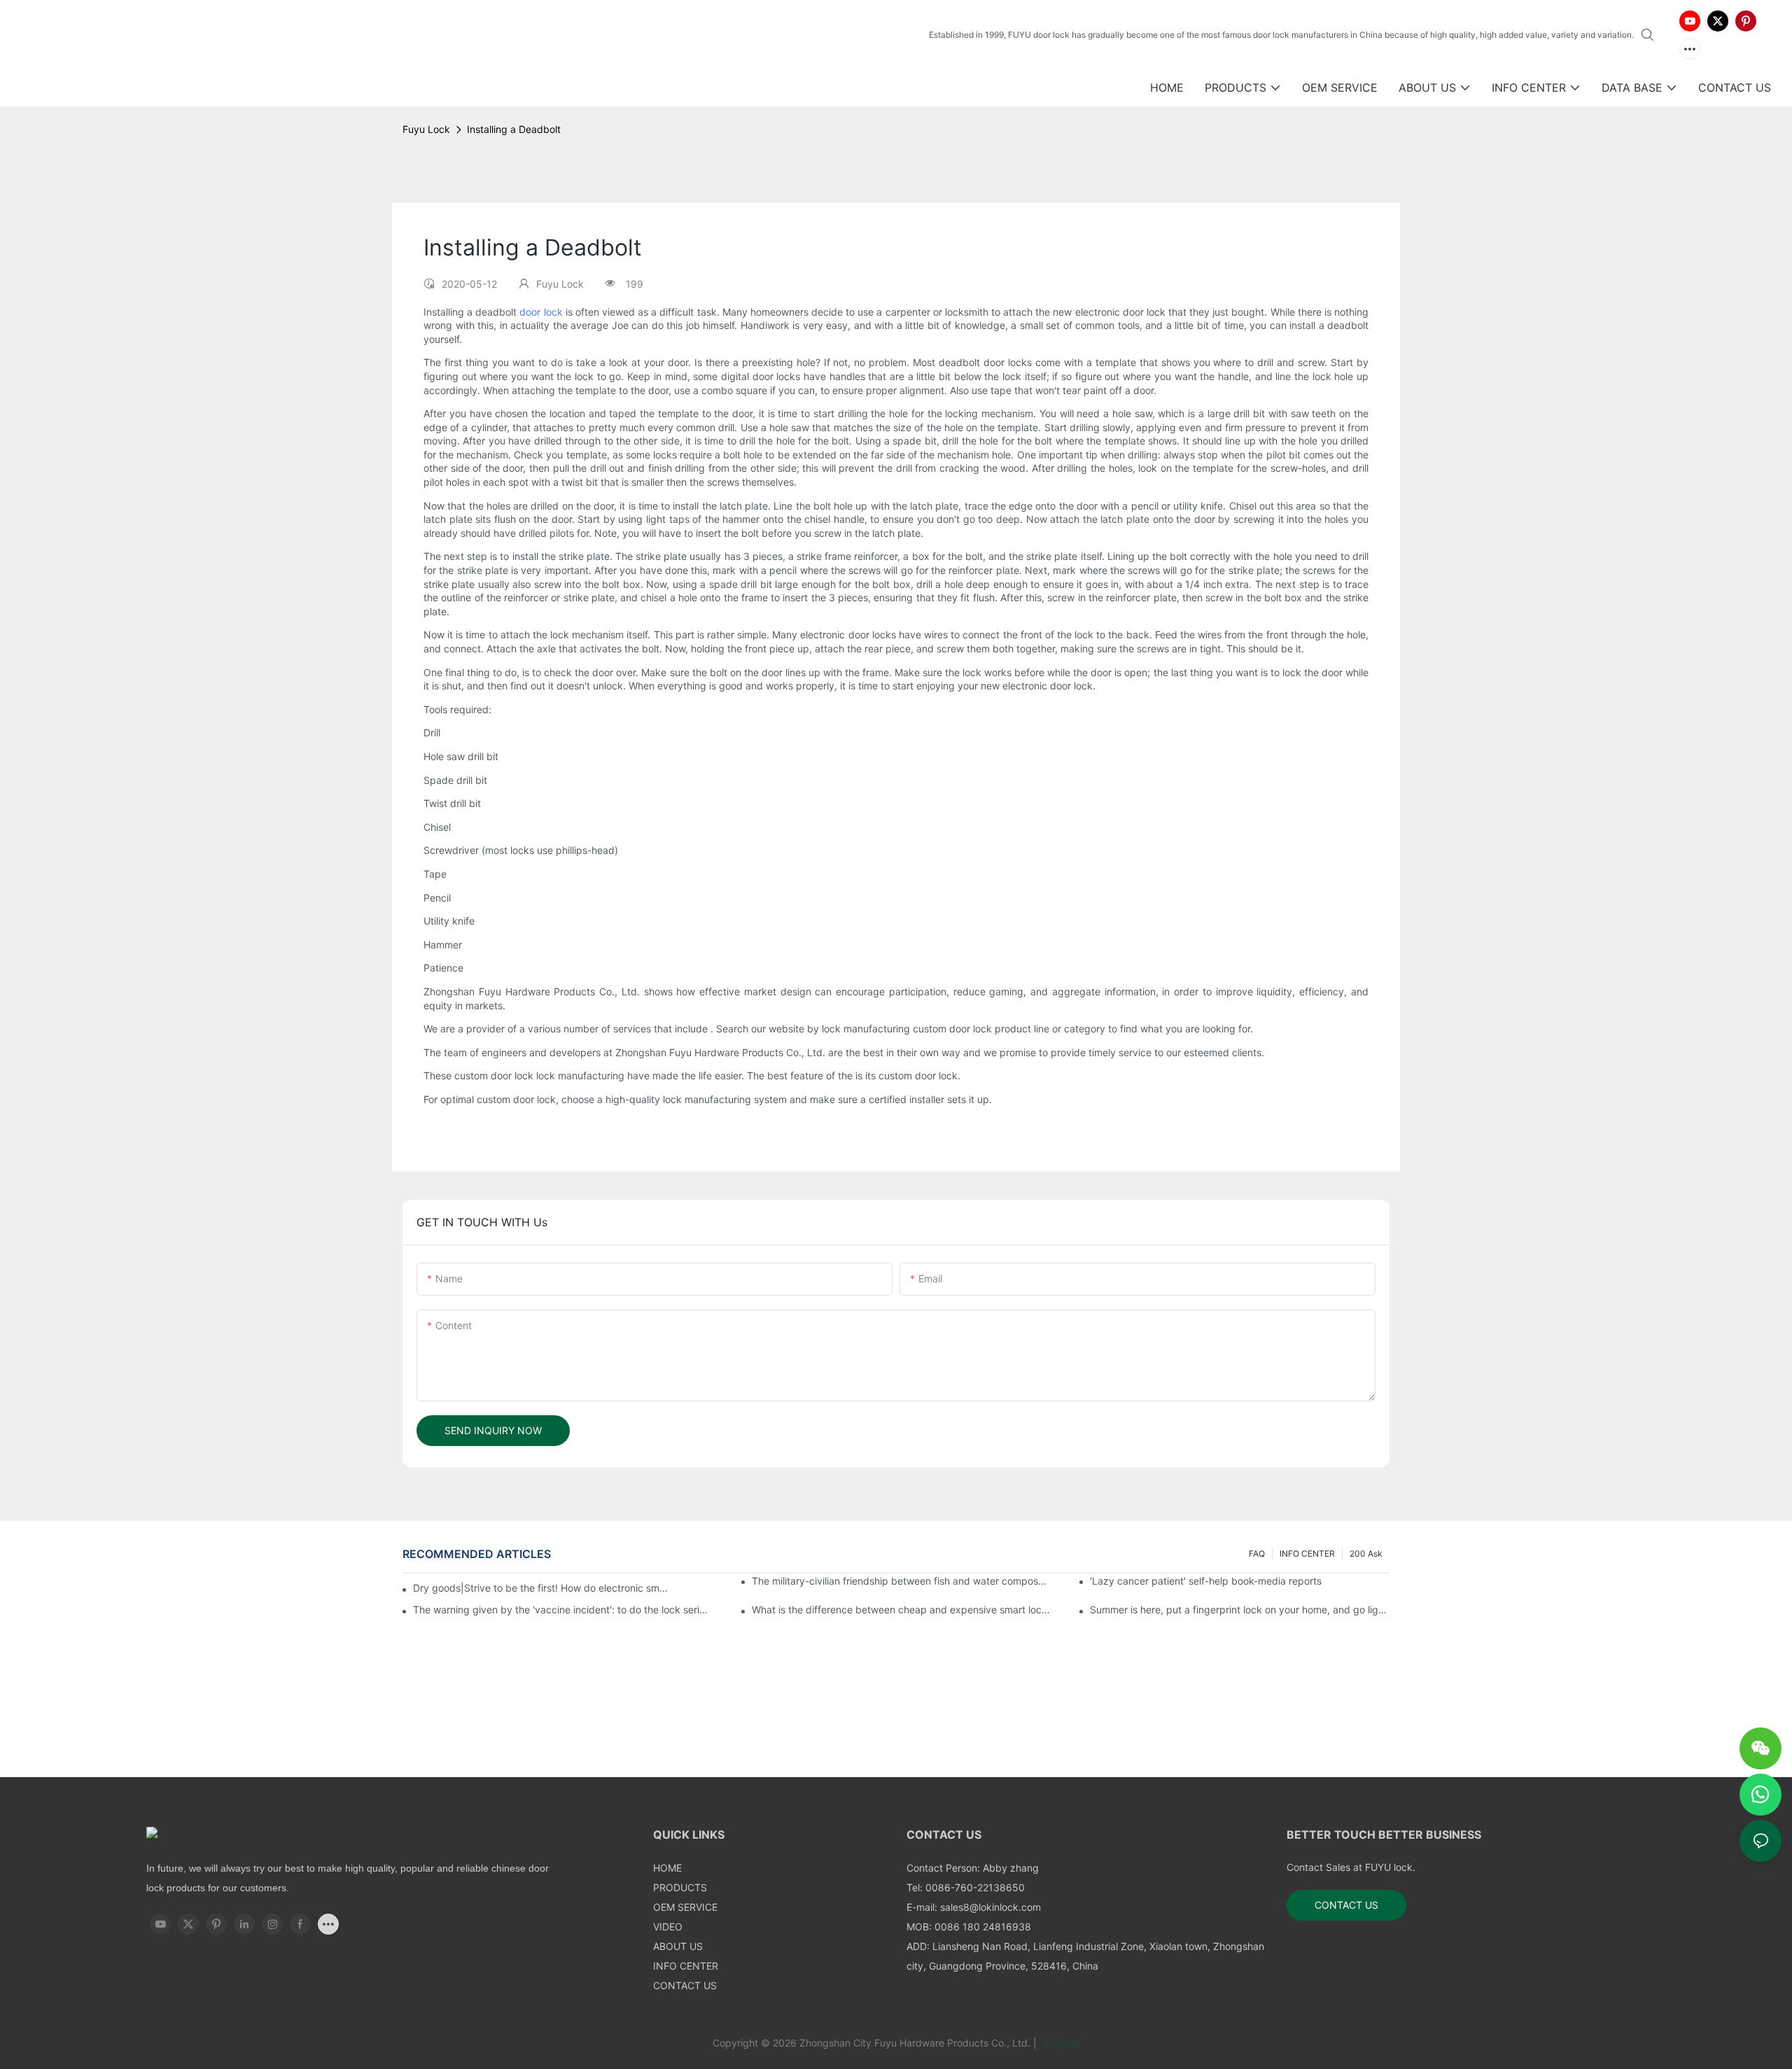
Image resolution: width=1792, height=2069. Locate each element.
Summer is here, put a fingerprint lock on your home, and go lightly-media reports (1240, 1609)
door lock (541, 312)
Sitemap (1060, 2043)
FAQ (1257, 1553)
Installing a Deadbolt (514, 129)
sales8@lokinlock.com (990, 1907)
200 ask (1366, 1553)
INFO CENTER (1307, 1553)
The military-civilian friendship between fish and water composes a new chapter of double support (902, 1581)
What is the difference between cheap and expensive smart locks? (902, 1609)
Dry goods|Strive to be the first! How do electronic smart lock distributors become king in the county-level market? (542, 1588)
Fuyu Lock (426, 129)
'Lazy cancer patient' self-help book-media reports (1206, 1581)
